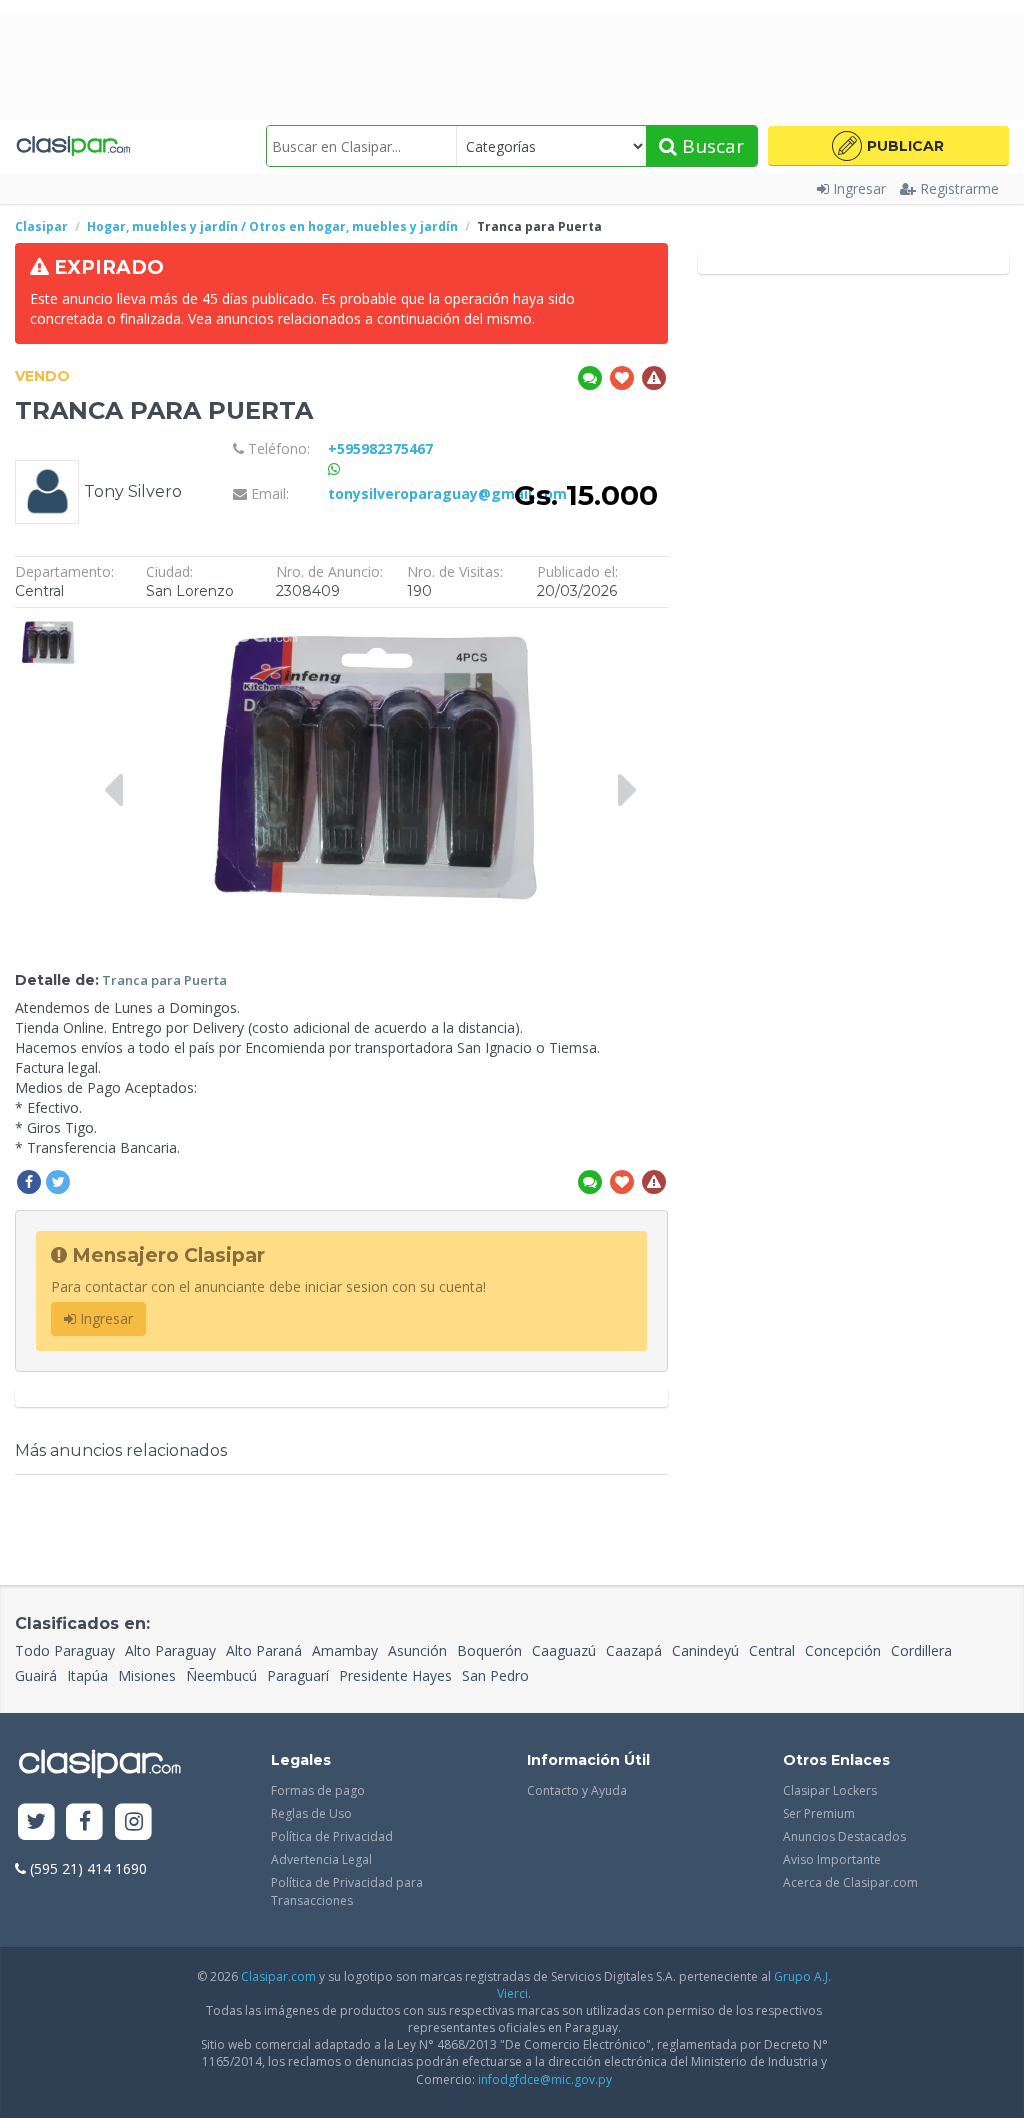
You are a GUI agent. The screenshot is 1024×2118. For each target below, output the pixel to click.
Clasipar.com (278, 1976)
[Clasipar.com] (72, 146)
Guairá (36, 1675)
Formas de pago (318, 1790)
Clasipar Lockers (830, 1790)
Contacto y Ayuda (577, 1790)
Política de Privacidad (332, 1836)
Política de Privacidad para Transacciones (347, 1891)
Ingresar (859, 188)
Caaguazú (564, 1650)
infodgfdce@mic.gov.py (545, 2079)
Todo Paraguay (65, 1650)
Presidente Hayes (395, 1675)
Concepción (843, 1650)
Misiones (147, 1675)
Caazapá (634, 1650)
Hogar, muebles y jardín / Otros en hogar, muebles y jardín (272, 226)
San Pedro (495, 1675)
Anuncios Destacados (844, 1836)
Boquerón (489, 1650)
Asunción (417, 1650)
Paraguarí (298, 1675)
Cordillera (921, 1650)
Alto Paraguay (170, 1650)
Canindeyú (705, 1650)
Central (772, 1650)
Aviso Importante (832, 1859)
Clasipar (41, 226)
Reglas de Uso (311, 1813)
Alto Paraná (264, 1650)
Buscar (710, 146)
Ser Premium (819, 1813)
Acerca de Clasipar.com (850, 1882)
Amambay (345, 1650)
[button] (888, 146)
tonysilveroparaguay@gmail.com (447, 493)
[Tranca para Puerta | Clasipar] (47, 627)
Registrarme (959, 188)
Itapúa (87, 1675)
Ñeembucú (221, 1675)
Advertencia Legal (321, 1859)
